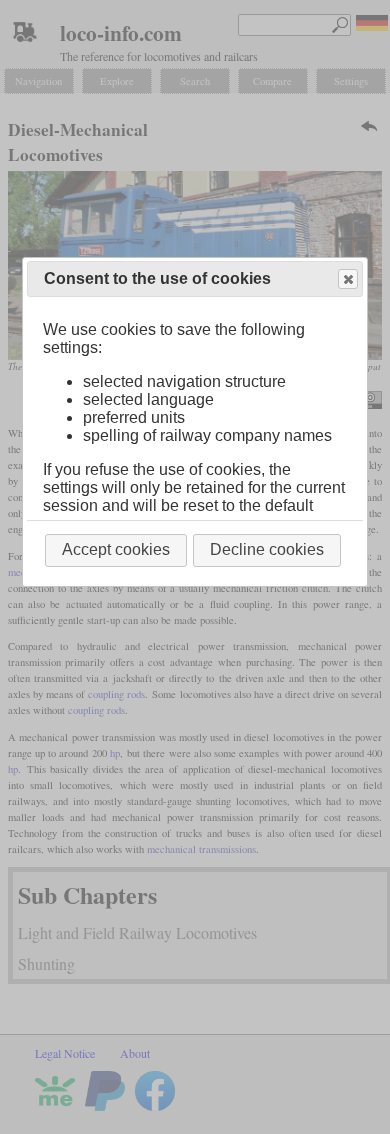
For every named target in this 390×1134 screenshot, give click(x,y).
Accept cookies (116, 549)
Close (348, 279)
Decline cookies (267, 549)
